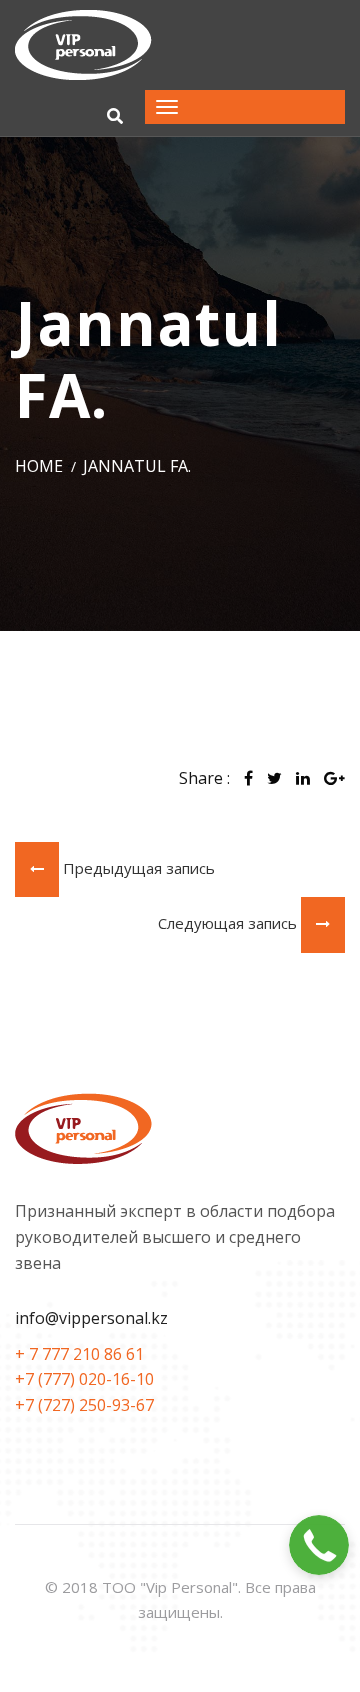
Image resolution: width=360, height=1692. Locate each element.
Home (39, 466)
